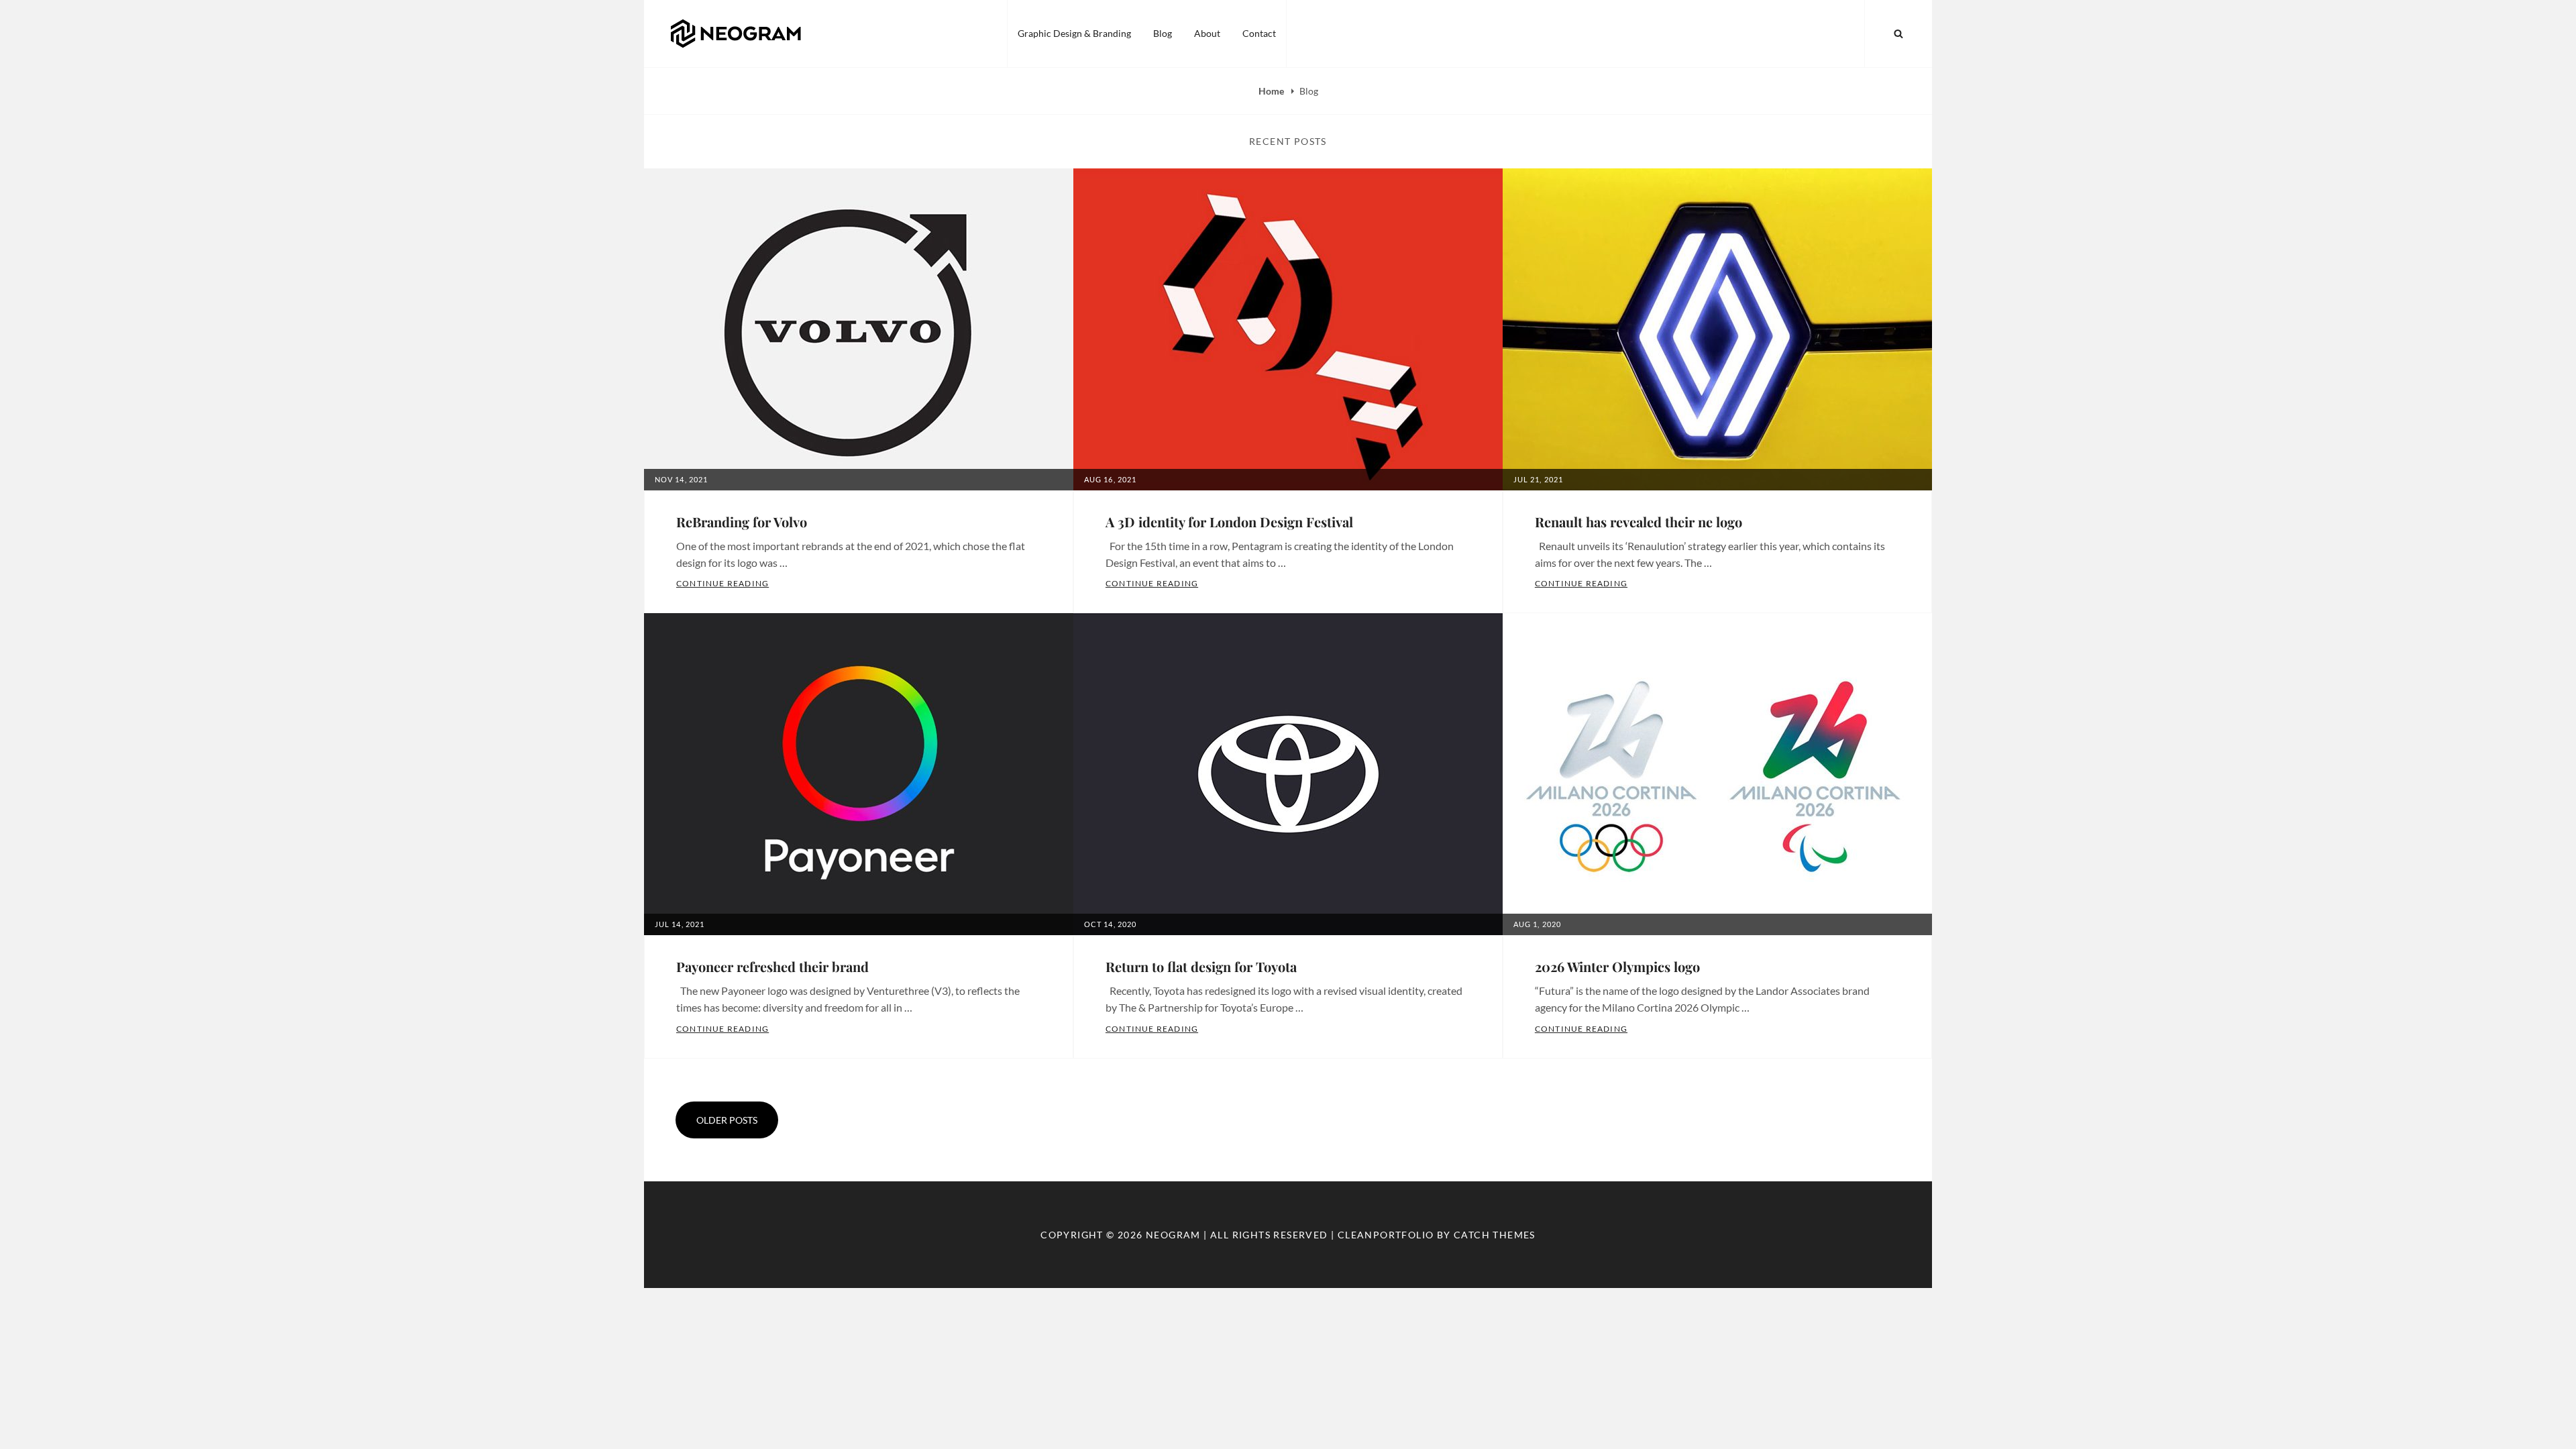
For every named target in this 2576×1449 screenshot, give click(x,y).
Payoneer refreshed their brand (772, 966)
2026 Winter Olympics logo (1617, 966)
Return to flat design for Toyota (1201, 966)
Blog (1163, 33)
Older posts (727, 1120)
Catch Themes (1495, 1235)
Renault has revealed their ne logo (1639, 522)
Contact (1259, 33)
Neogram (1173, 1235)
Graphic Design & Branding (1074, 33)
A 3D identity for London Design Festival (1229, 522)
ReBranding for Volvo (742, 522)
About (1207, 33)
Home (1272, 91)
